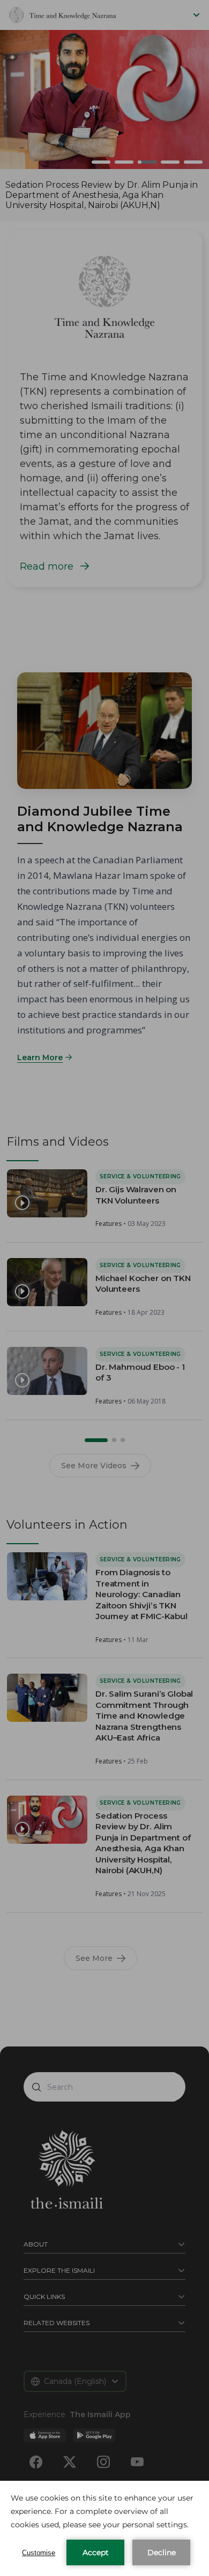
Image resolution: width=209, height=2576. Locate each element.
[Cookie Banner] (104, 2528)
